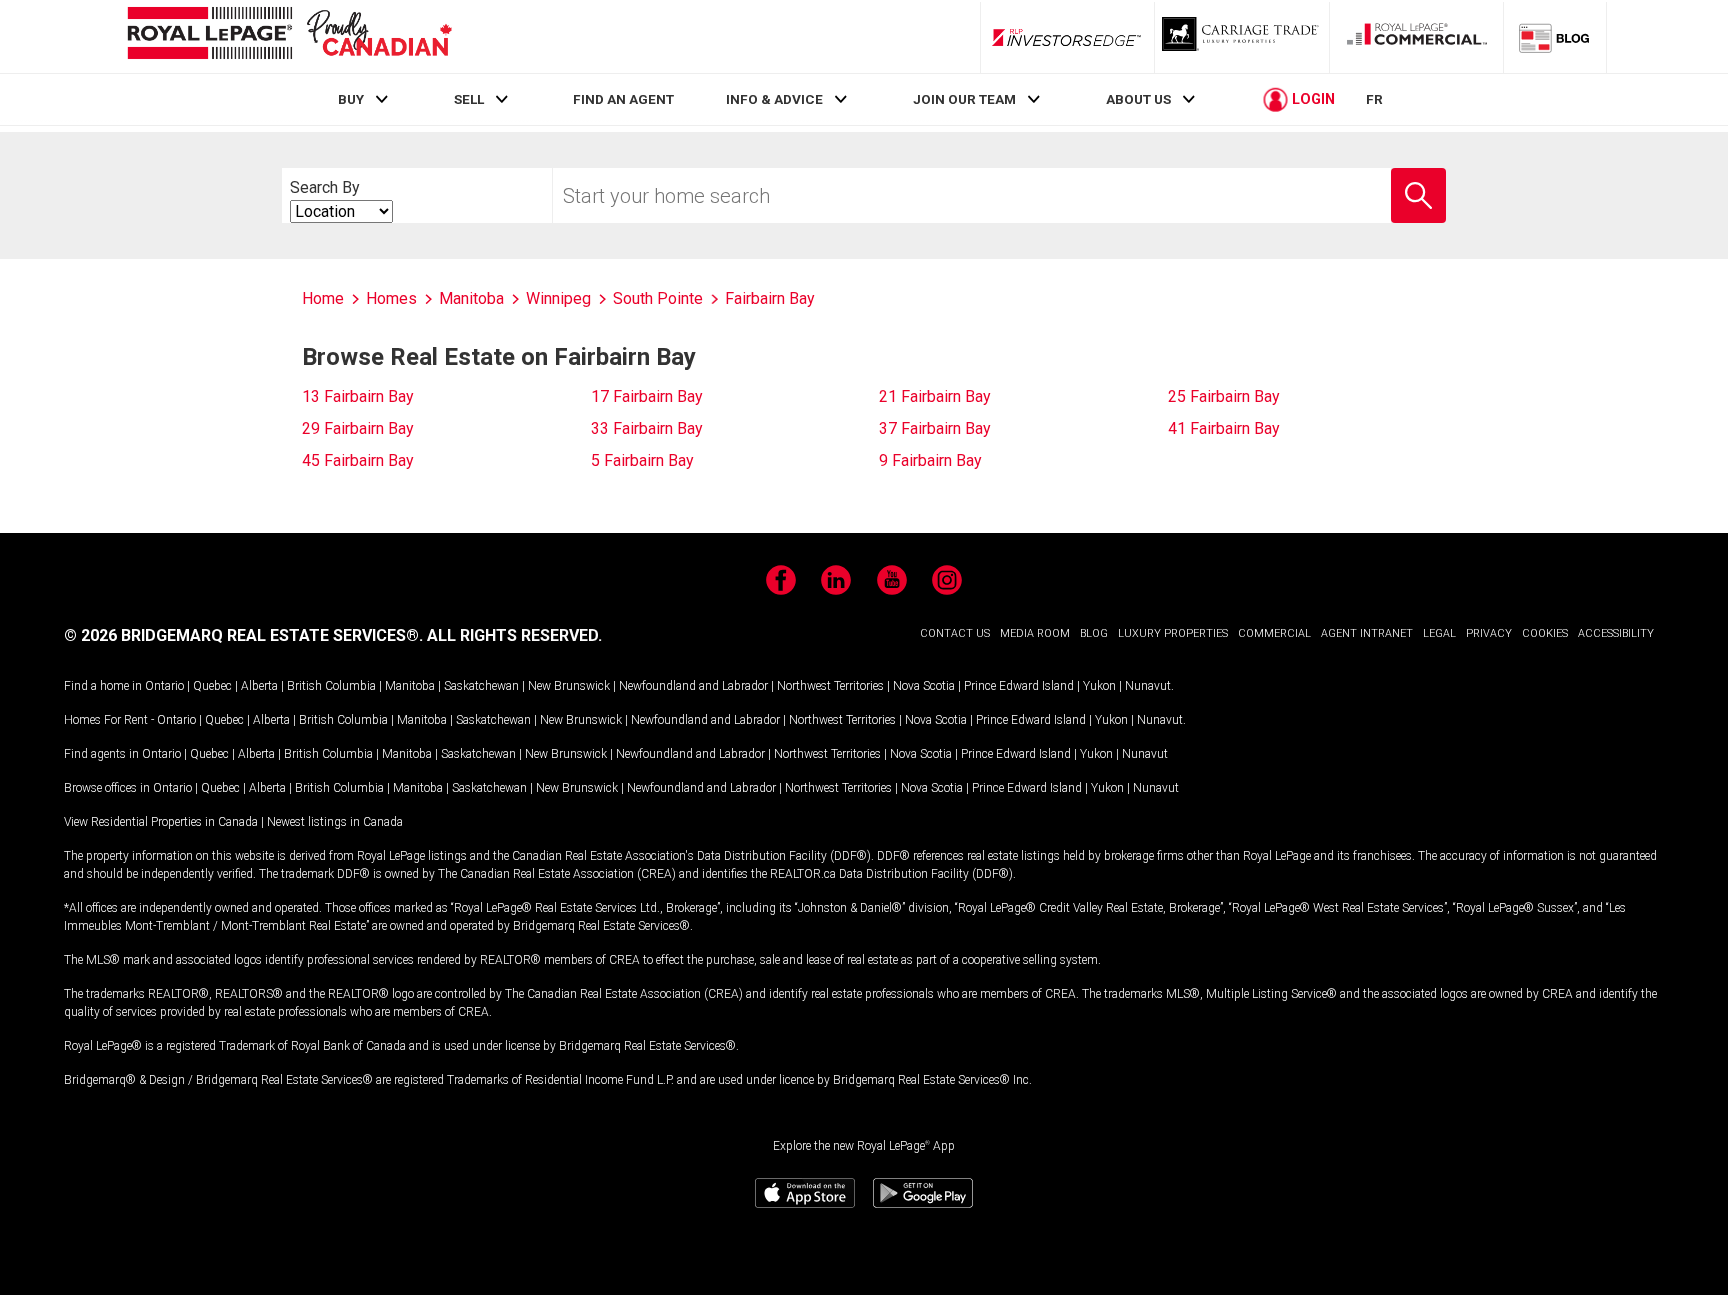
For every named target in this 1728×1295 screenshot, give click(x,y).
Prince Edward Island (1019, 686)
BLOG (1094, 633)
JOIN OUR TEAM (964, 99)
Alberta (259, 686)
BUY (351, 99)
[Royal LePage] (289, 36)
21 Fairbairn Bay (935, 396)
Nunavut (1148, 686)
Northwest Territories (830, 686)
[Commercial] (1417, 37)
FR (1374, 99)
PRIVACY (1489, 633)
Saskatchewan (481, 686)
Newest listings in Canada (335, 822)
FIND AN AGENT (623, 99)
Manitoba (410, 686)
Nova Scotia (924, 686)
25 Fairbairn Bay (1224, 396)
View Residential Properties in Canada (161, 822)
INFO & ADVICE (774, 99)
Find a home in (103, 686)
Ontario (164, 686)
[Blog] (1555, 37)
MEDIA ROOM (1035, 633)
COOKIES (1545, 633)
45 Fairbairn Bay (358, 460)
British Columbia (331, 686)
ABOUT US (1138, 99)
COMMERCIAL (1274, 633)
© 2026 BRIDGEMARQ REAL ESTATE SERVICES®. (243, 635)
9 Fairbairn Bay (930, 460)
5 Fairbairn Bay (642, 460)
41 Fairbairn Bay (1224, 428)
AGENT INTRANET (1367, 633)
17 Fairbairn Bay (647, 396)
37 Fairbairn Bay (935, 428)
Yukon (1099, 686)
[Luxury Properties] (1242, 37)
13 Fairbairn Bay (358, 396)
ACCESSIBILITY (1616, 633)
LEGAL (1439, 633)
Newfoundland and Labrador (693, 686)
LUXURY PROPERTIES (1173, 633)
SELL (469, 99)
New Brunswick (569, 686)
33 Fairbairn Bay (647, 428)
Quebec (212, 686)
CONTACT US (955, 633)
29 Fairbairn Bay (358, 428)
